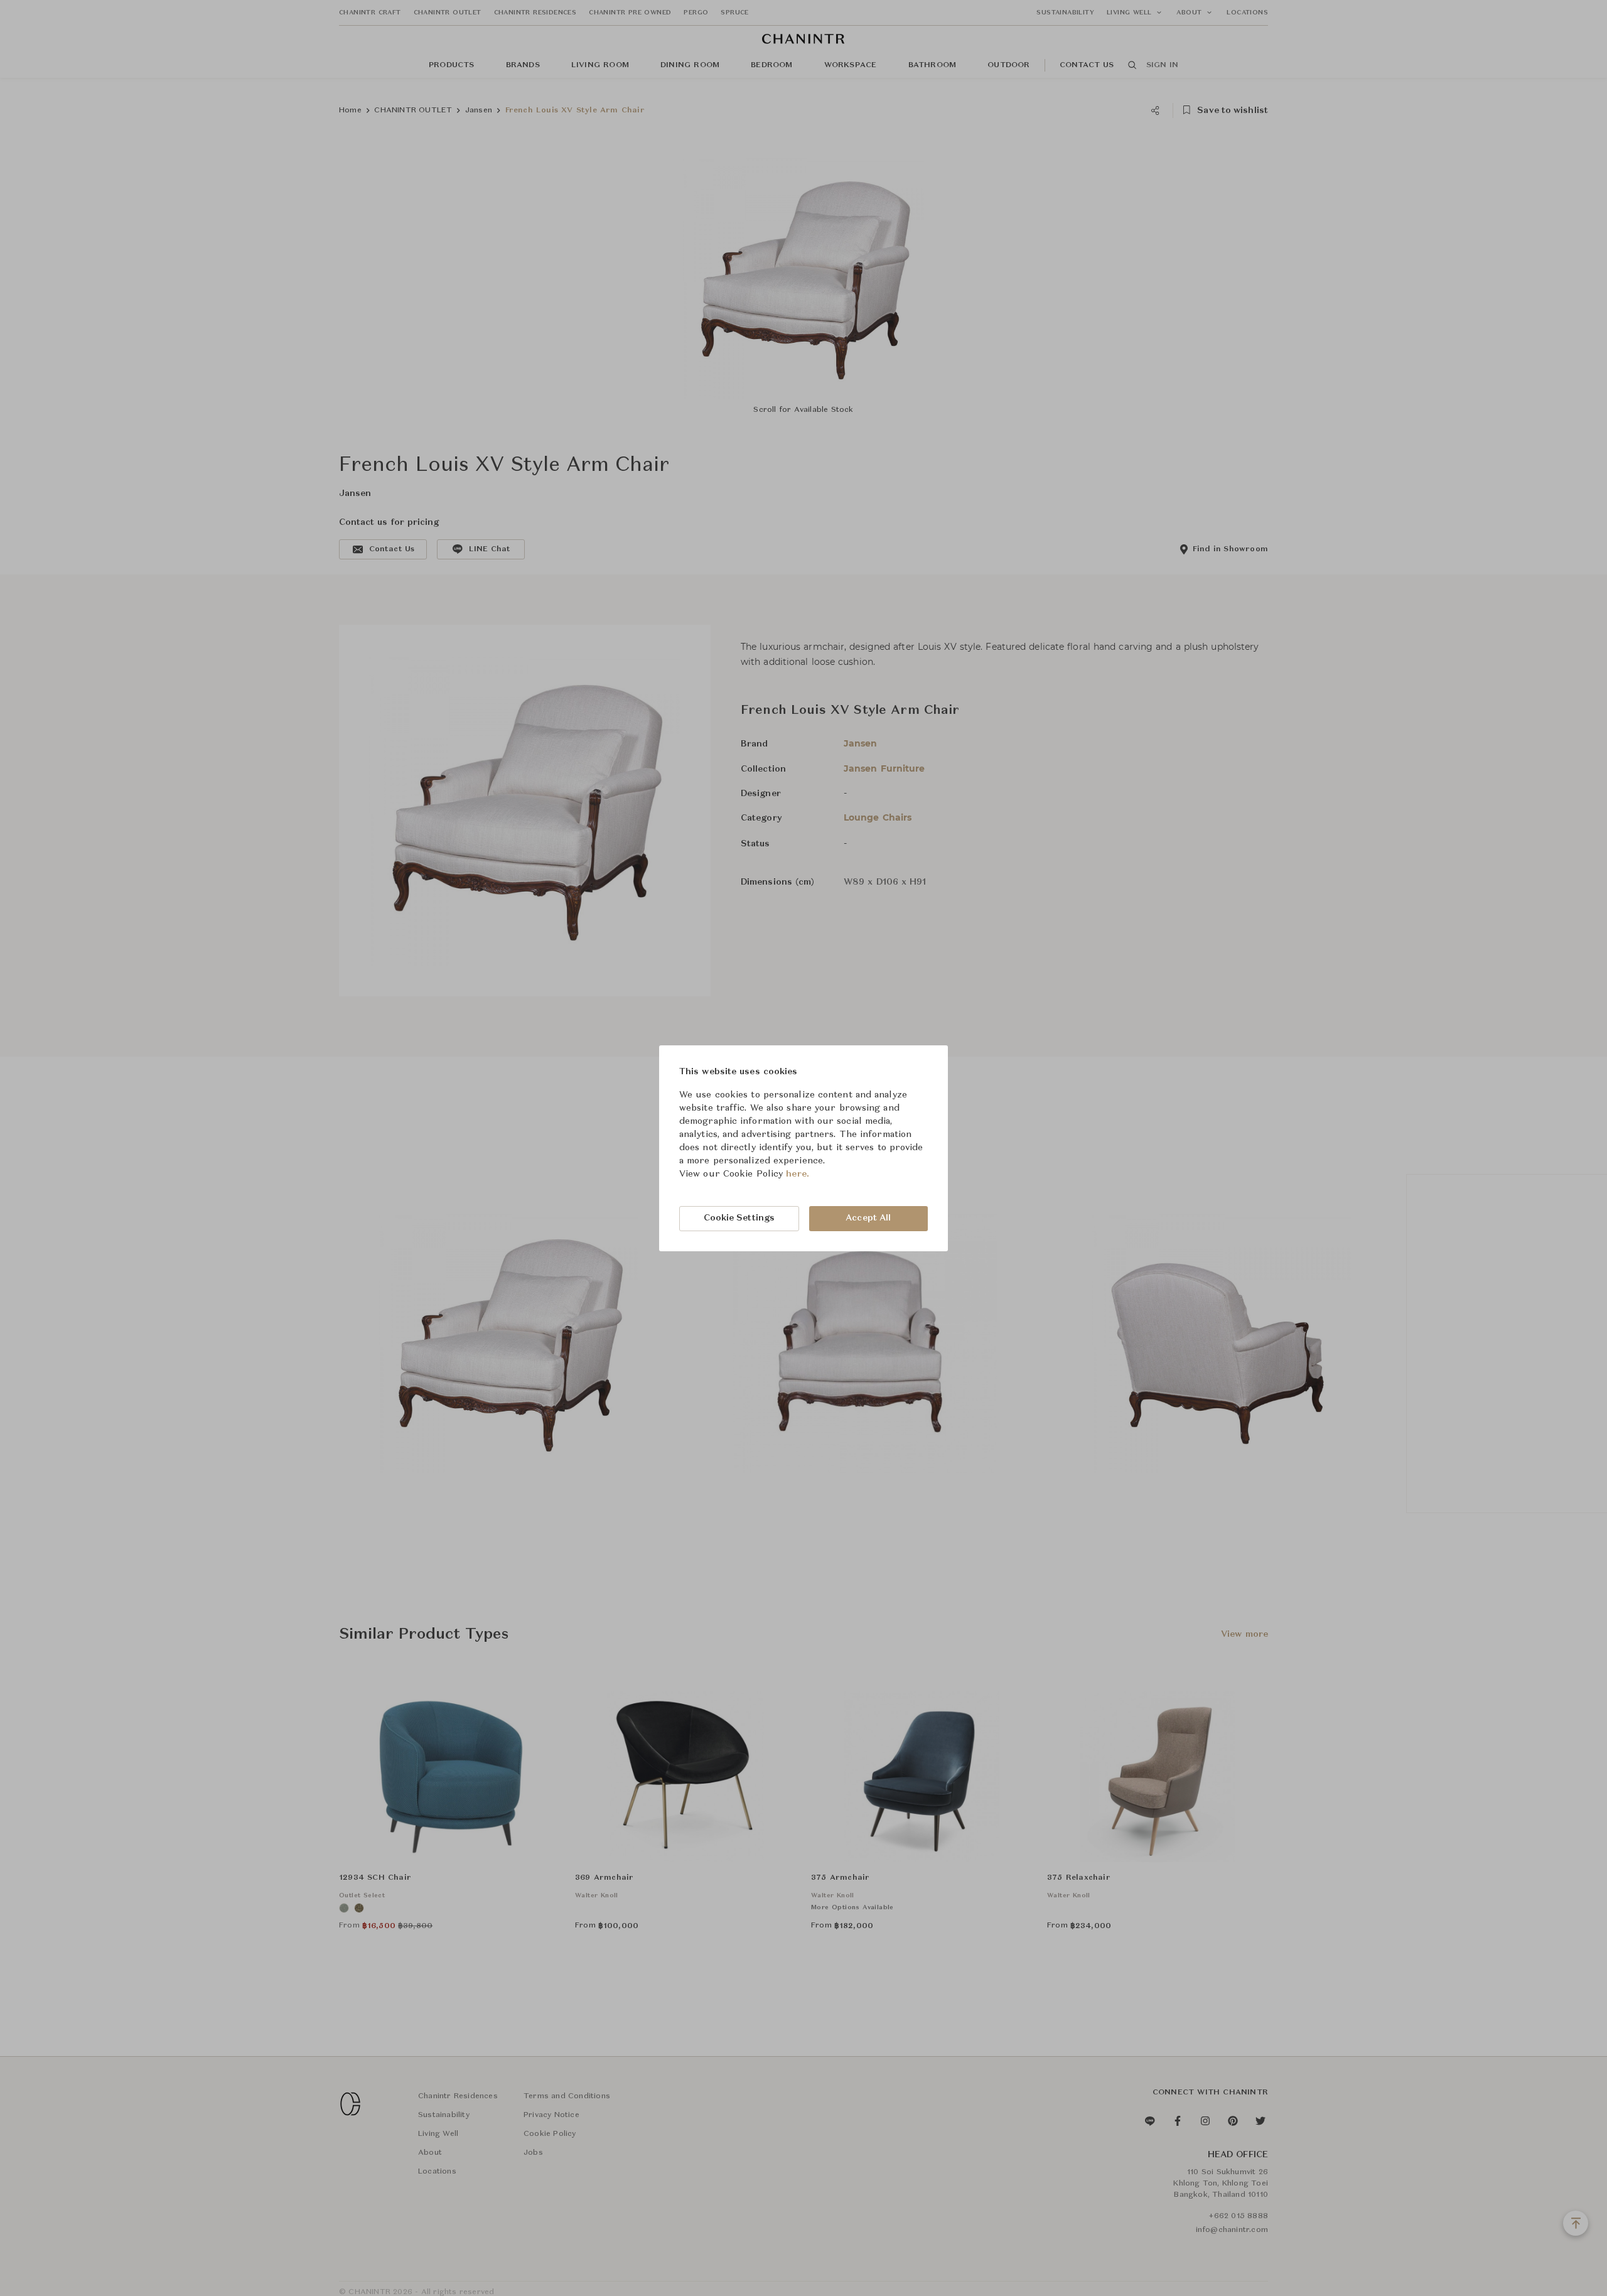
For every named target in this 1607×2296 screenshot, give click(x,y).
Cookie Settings (739, 1218)
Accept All (868, 1218)
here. (798, 1174)
